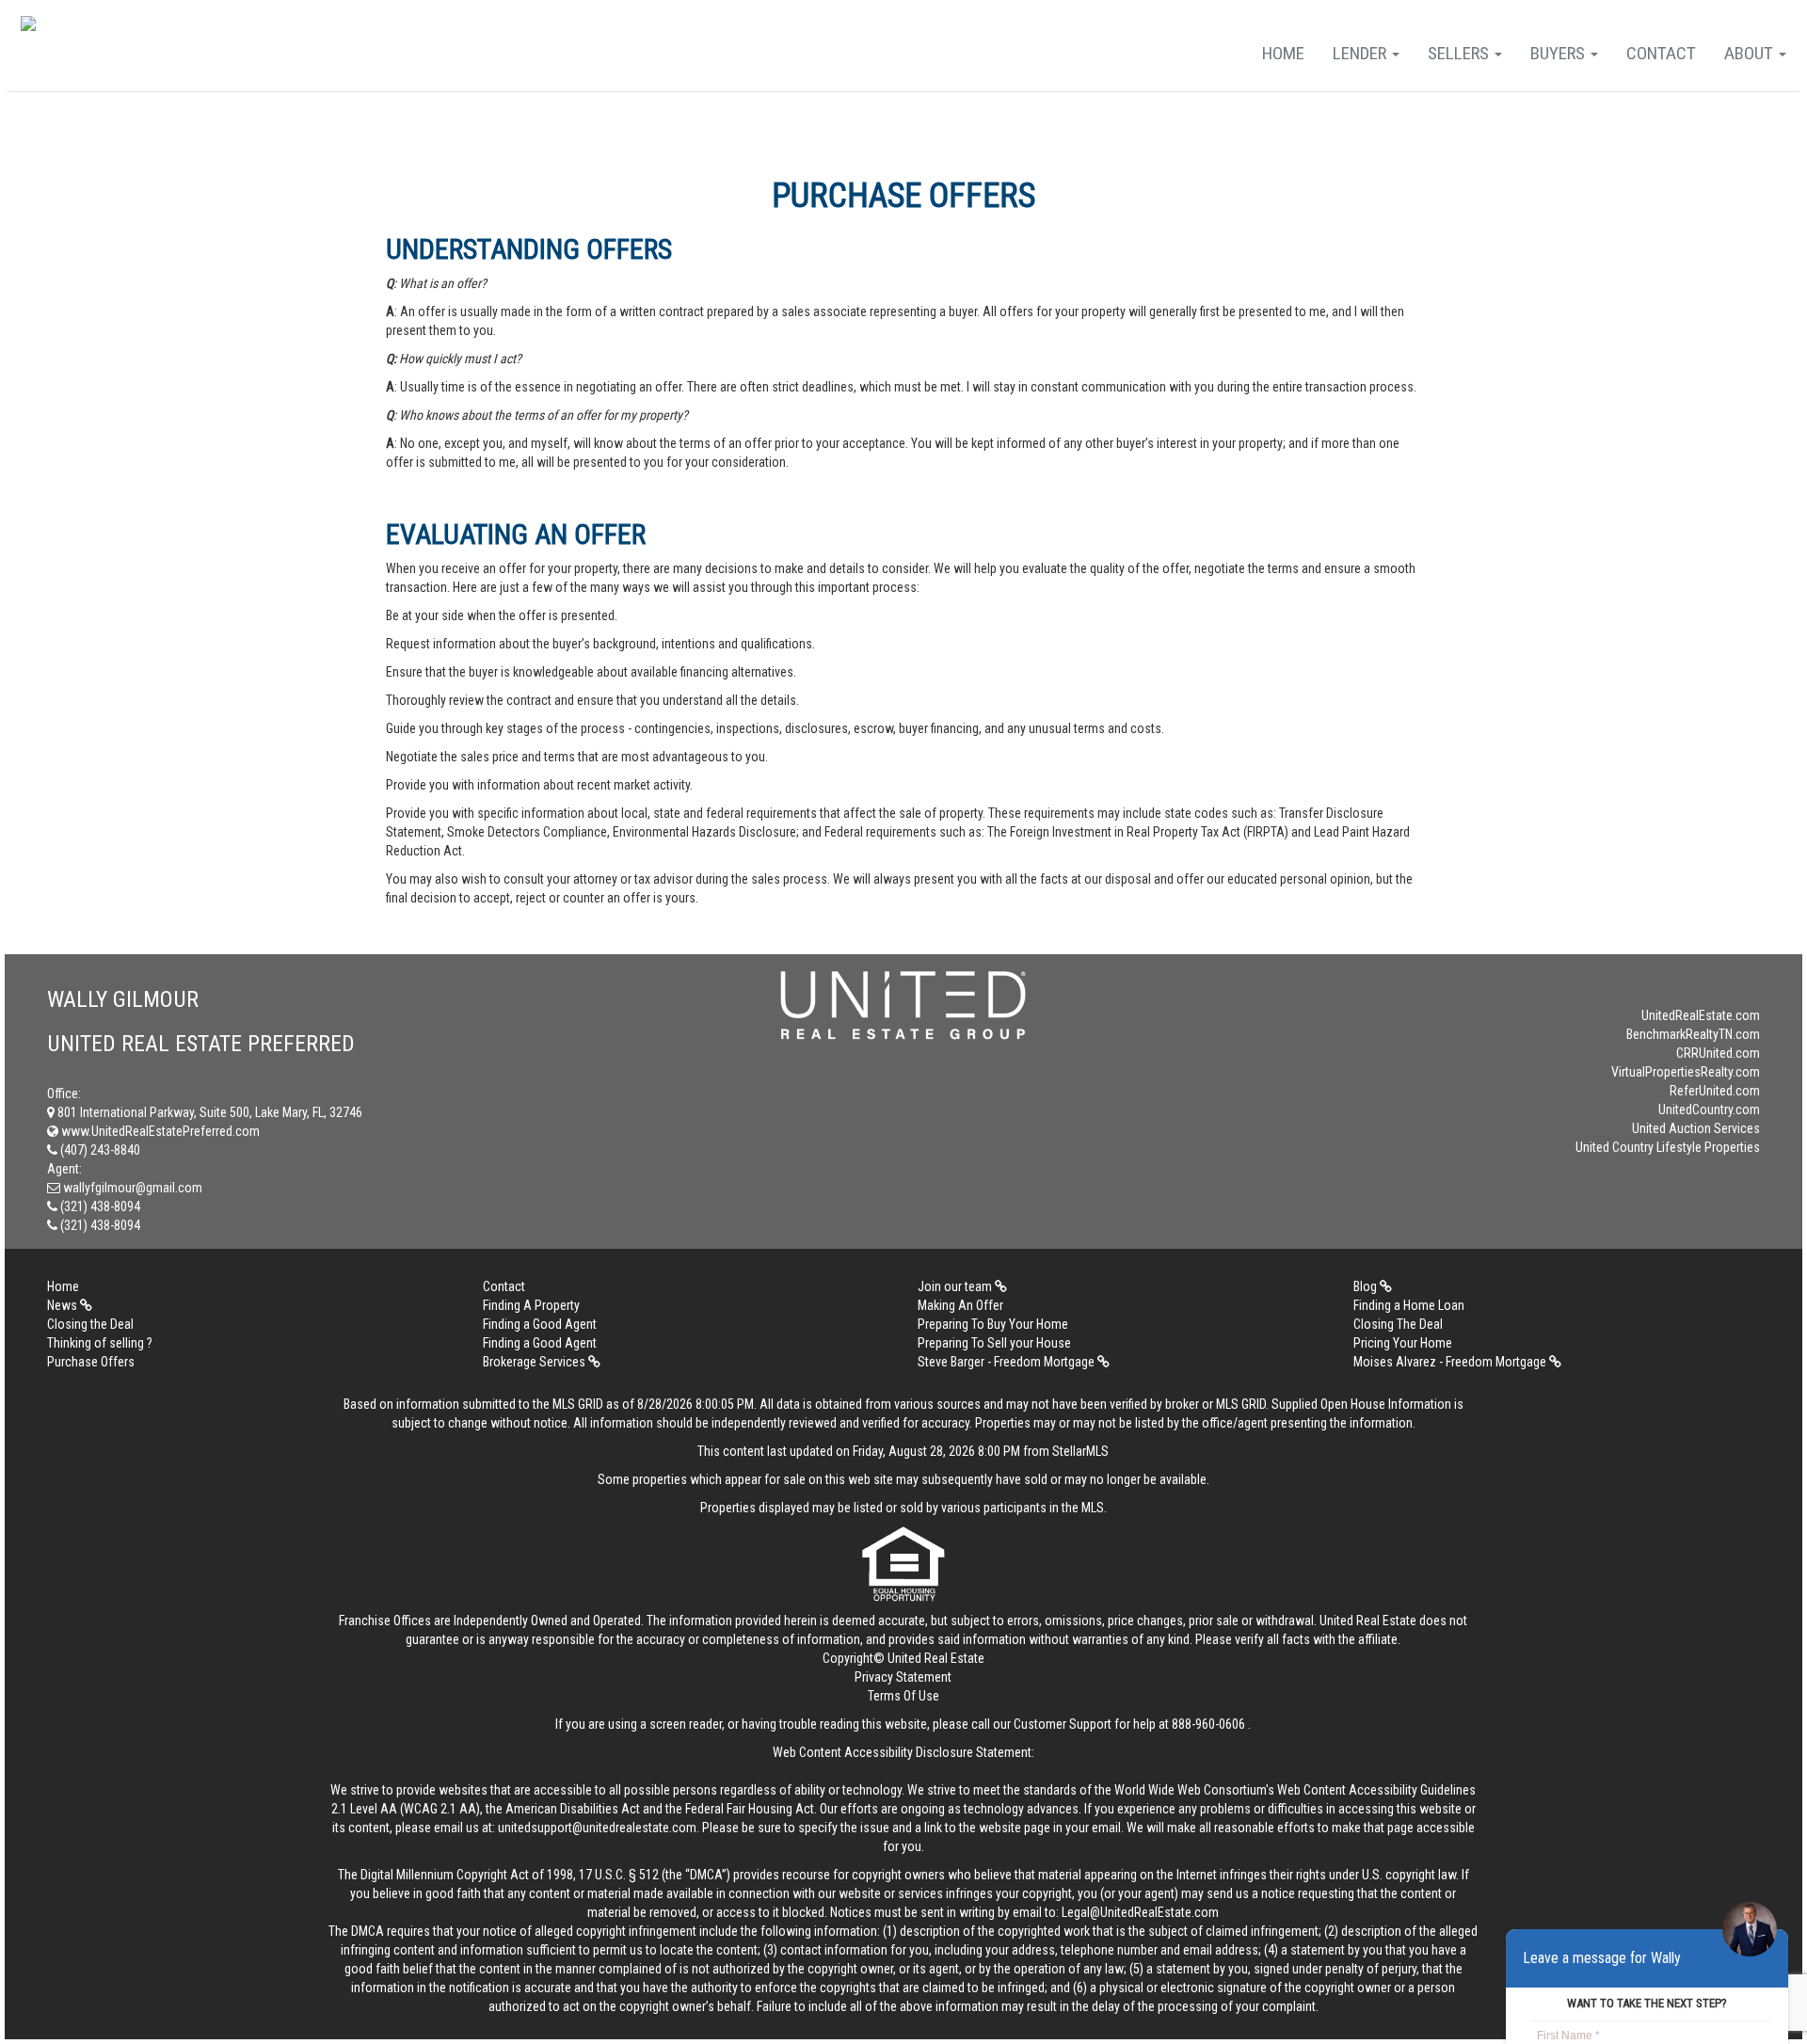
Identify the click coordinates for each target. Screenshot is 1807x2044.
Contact (1661, 53)
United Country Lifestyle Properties (1668, 1147)
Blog (1367, 1286)
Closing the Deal (90, 1324)
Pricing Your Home (1403, 1343)
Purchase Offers (91, 1362)
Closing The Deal (1398, 1324)
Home (1283, 53)
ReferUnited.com (1715, 1091)
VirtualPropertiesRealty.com (1686, 1072)
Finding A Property (531, 1305)
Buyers (1559, 53)
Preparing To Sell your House (994, 1343)
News (64, 1305)
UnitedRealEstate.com (1701, 1015)
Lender (1361, 53)
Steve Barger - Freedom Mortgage (1007, 1362)
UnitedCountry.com (1709, 1110)
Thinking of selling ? (100, 1343)
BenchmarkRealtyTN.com (1693, 1034)
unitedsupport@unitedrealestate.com (597, 1828)
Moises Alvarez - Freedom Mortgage (1451, 1362)
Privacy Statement (903, 1677)
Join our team (956, 1286)
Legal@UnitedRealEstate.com (1140, 1912)
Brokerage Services (536, 1362)
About (1751, 53)
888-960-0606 (1208, 1724)
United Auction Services (1696, 1128)
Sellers (1460, 53)
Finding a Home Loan (1409, 1305)
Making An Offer (960, 1305)
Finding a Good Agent (540, 1324)
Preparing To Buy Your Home (993, 1324)
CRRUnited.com (1718, 1053)
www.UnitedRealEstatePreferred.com (159, 1131)
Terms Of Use (903, 1696)
